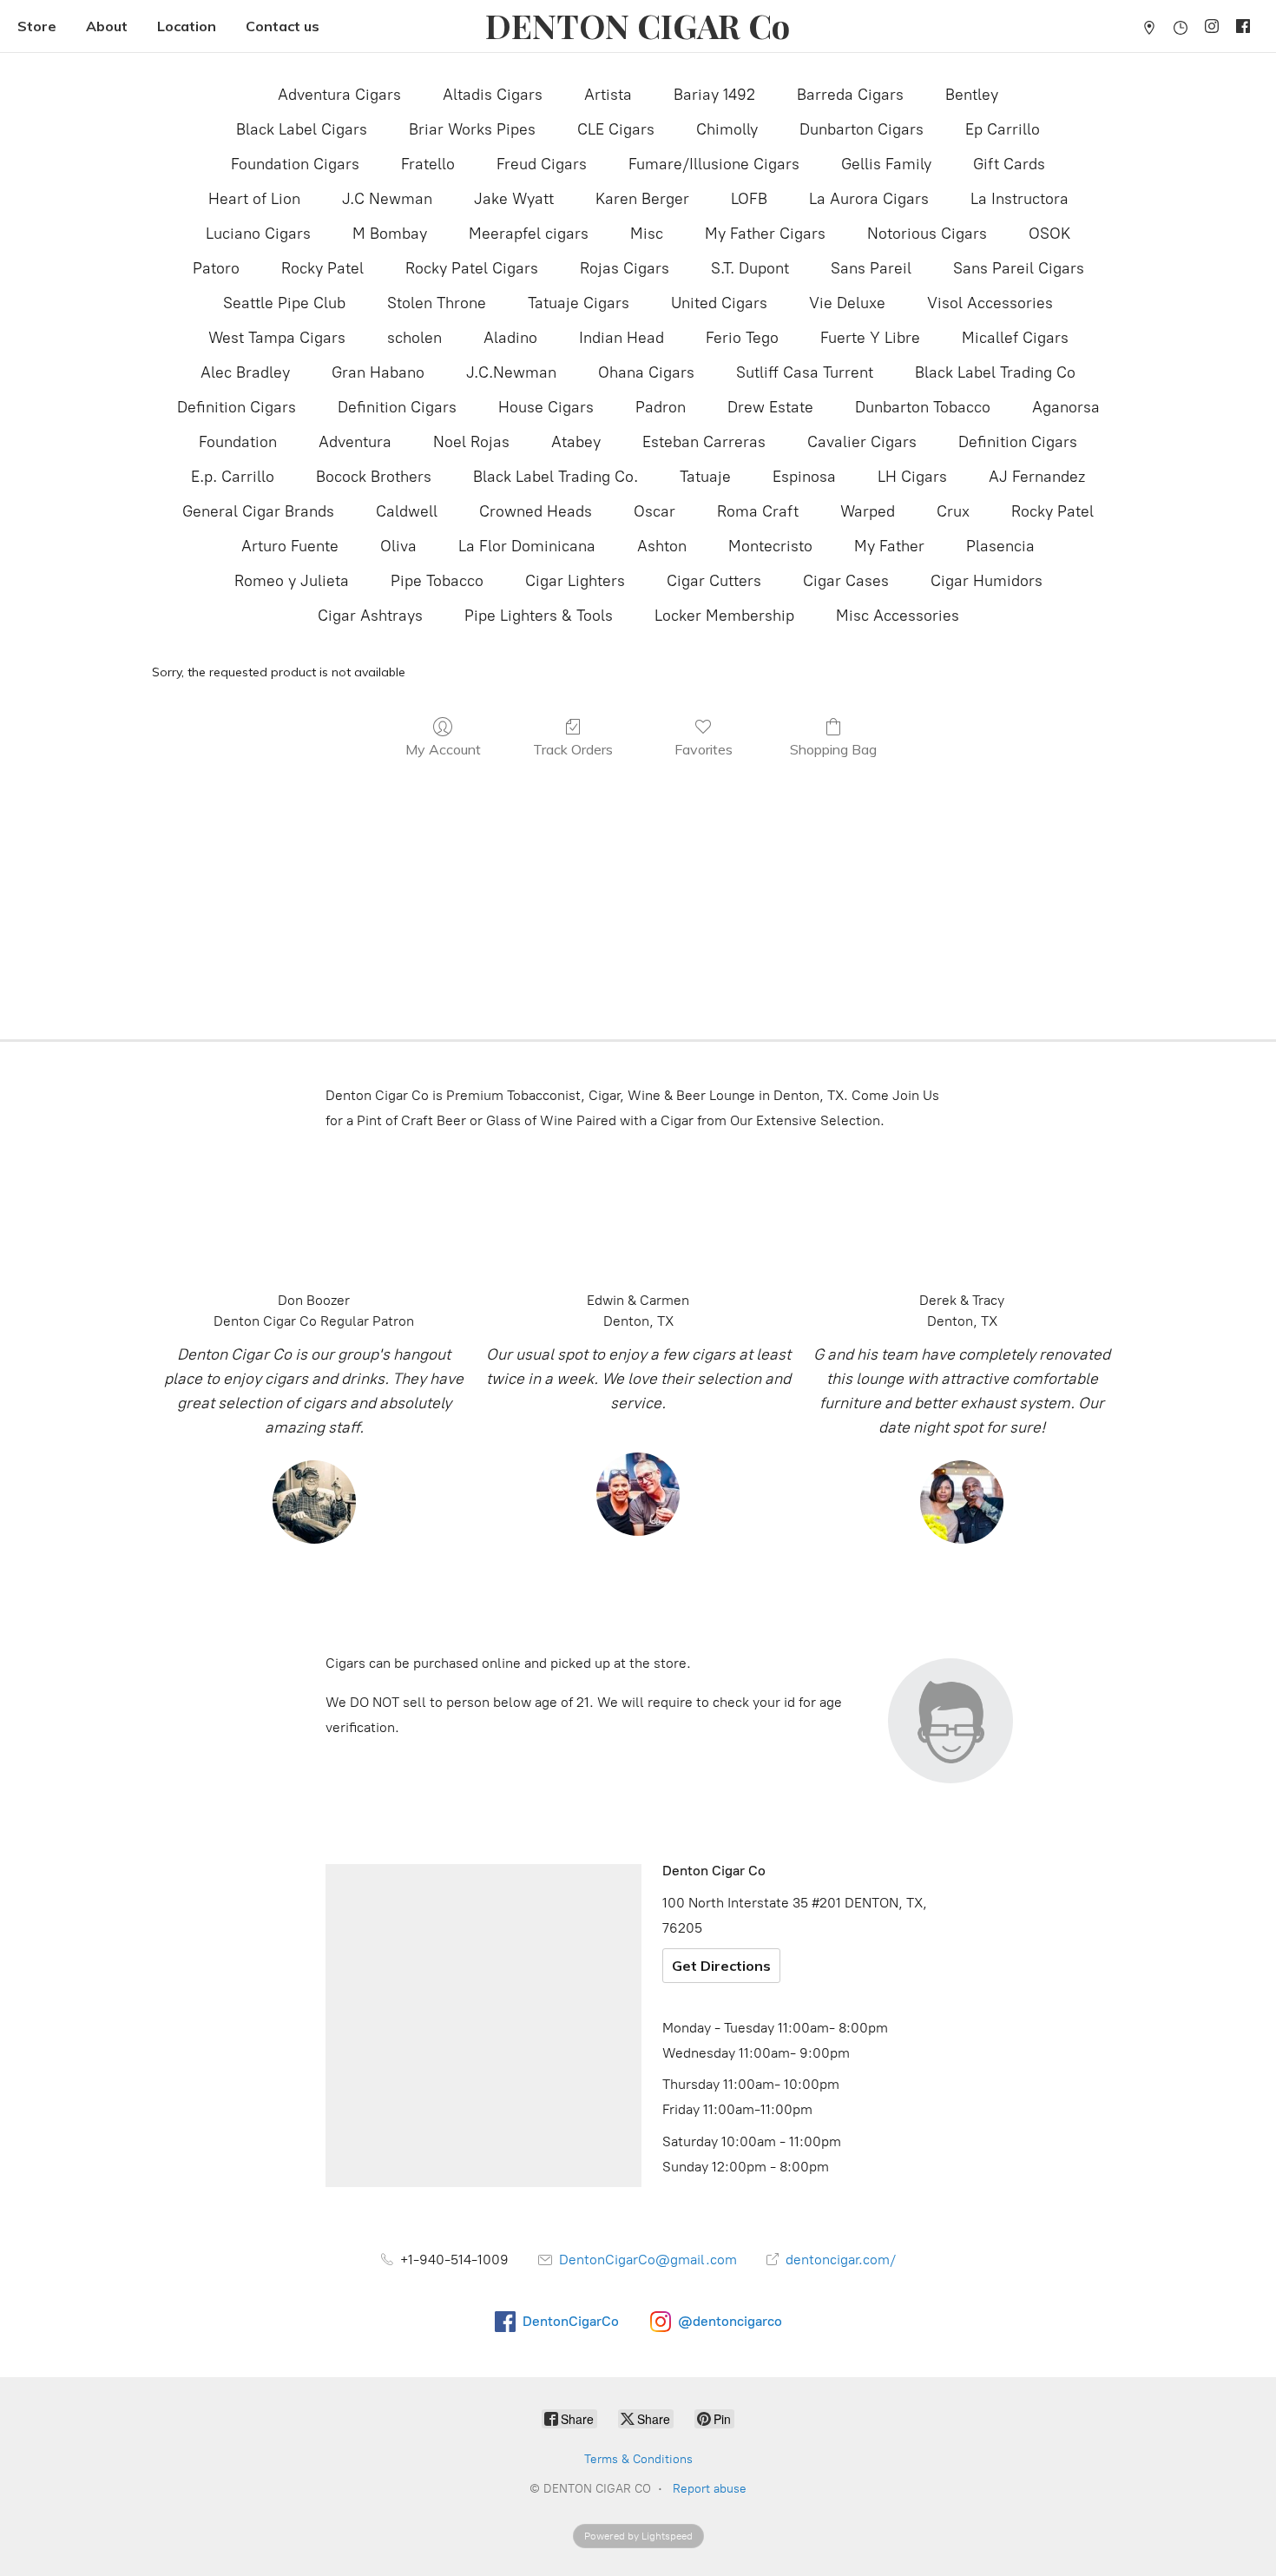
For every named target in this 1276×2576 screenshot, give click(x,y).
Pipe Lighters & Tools (539, 616)
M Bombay (390, 234)
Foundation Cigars (295, 164)
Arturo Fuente (290, 546)
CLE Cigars (616, 129)
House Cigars (546, 407)
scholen (414, 338)
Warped (868, 511)
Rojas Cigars (625, 268)
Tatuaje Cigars (579, 303)
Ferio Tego (742, 338)
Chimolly (727, 129)
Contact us (283, 26)
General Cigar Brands (258, 511)
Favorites (704, 749)
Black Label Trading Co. (556, 477)
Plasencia (1000, 546)
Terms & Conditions (638, 2459)
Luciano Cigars (258, 234)
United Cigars (719, 303)
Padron (661, 407)
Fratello (428, 164)
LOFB (749, 199)
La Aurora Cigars (869, 199)
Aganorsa (1066, 407)
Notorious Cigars (927, 234)
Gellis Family (886, 164)
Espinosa (804, 477)
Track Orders (573, 749)
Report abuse (710, 2489)
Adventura (355, 442)
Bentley (972, 95)
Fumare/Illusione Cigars (714, 164)
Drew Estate (770, 407)
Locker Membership (724, 616)
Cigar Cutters (714, 581)
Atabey (576, 442)
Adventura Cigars (339, 95)
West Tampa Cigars (277, 338)
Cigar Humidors (987, 581)
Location (187, 26)
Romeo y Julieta (292, 581)
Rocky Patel (322, 268)
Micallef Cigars (1015, 338)
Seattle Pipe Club (284, 303)
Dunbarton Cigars (862, 129)
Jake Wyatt (514, 199)
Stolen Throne (437, 303)
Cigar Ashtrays (370, 616)
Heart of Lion (254, 199)
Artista (608, 95)
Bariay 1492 (714, 95)
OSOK (1049, 234)
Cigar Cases (846, 581)
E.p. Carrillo (233, 477)
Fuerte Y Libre (870, 338)
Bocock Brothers (374, 477)
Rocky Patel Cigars (472, 268)
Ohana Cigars (646, 372)
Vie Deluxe (847, 303)
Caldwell (407, 511)
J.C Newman (387, 199)
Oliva (398, 546)
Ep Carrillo (1003, 129)
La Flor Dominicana (527, 546)
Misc (647, 234)
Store (37, 26)
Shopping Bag (833, 749)
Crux (953, 511)
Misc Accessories (898, 616)
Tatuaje (705, 477)
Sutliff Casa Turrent (805, 372)
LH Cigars (912, 477)
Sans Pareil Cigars (1019, 268)
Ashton (662, 546)
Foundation (238, 442)
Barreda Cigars (850, 95)
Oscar (654, 511)
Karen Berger (642, 199)
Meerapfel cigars (529, 234)
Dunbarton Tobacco (923, 407)
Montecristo (770, 546)
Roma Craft (758, 511)
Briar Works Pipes (472, 129)
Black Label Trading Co (995, 372)
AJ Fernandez (1037, 477)
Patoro (216, 268)
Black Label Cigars (302, 129)
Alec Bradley (245, 372)
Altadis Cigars (493, 95)
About (107, 26)
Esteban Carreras (704, 442)
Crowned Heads (536, 511)
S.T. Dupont (750, 268)
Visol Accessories (990, 303)
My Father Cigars (765, 234)
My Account (443, 749)
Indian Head (622, 338)
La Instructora (1019, 199)
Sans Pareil (871, 268)
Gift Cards (1009, 164)
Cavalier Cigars (862, 442)
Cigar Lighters (575, 581)
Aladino (510, 338)
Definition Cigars (237, 407)
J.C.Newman (511, 372)
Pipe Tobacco (437, 581)
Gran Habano (378, 372)
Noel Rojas (471, 442)
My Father (889, 546)
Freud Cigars (542, 164)
